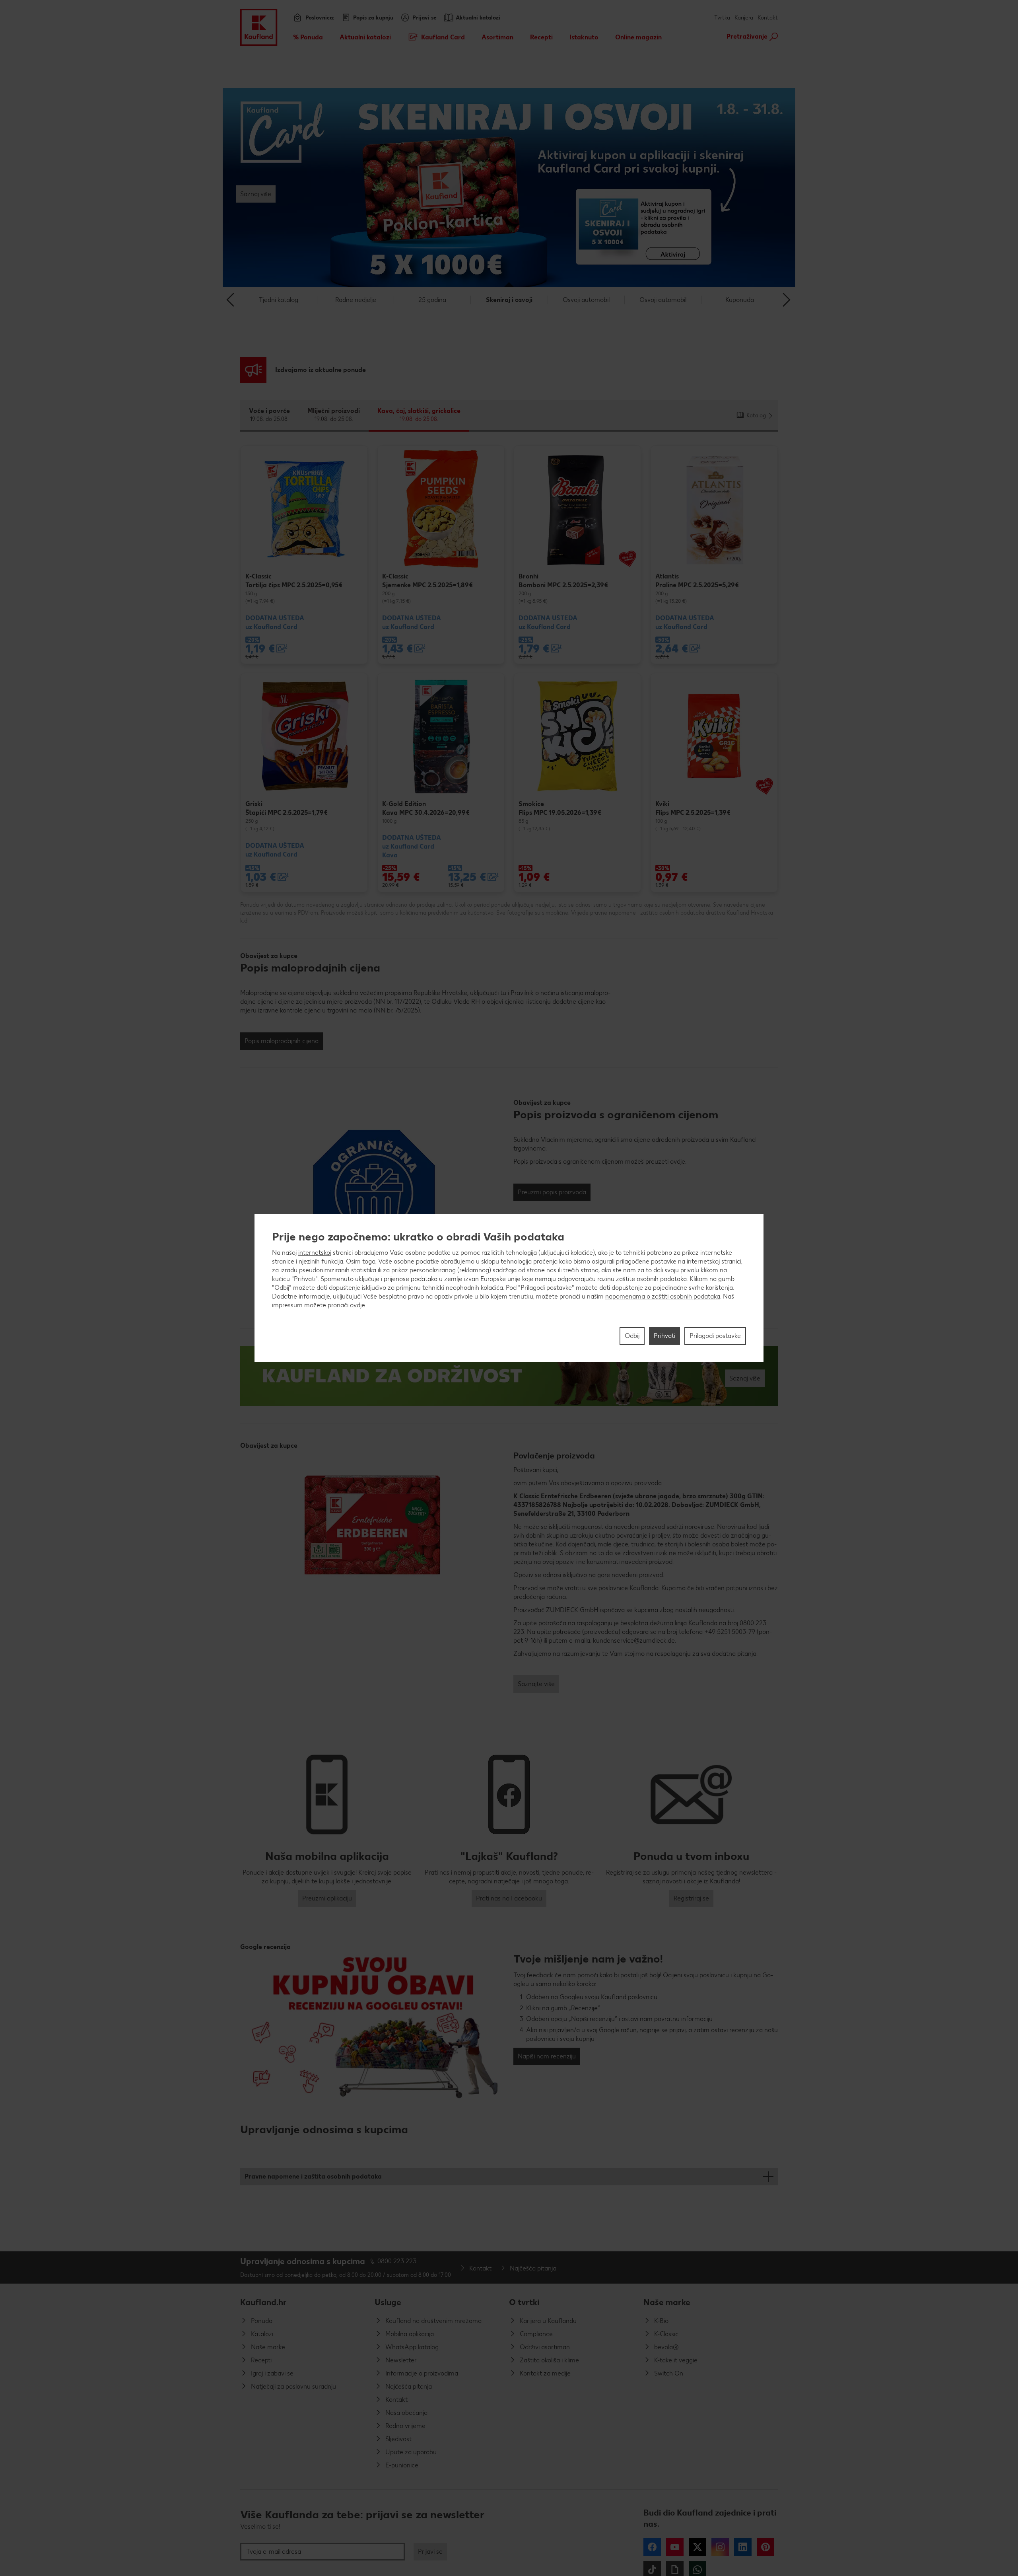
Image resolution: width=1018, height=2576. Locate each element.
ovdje (357, 1305)
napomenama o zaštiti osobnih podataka (663, 1296)
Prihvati (664, 1336)
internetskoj (315, 1253)
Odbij (632, 1336)
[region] (509, 1288)
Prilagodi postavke (715, 1336)
